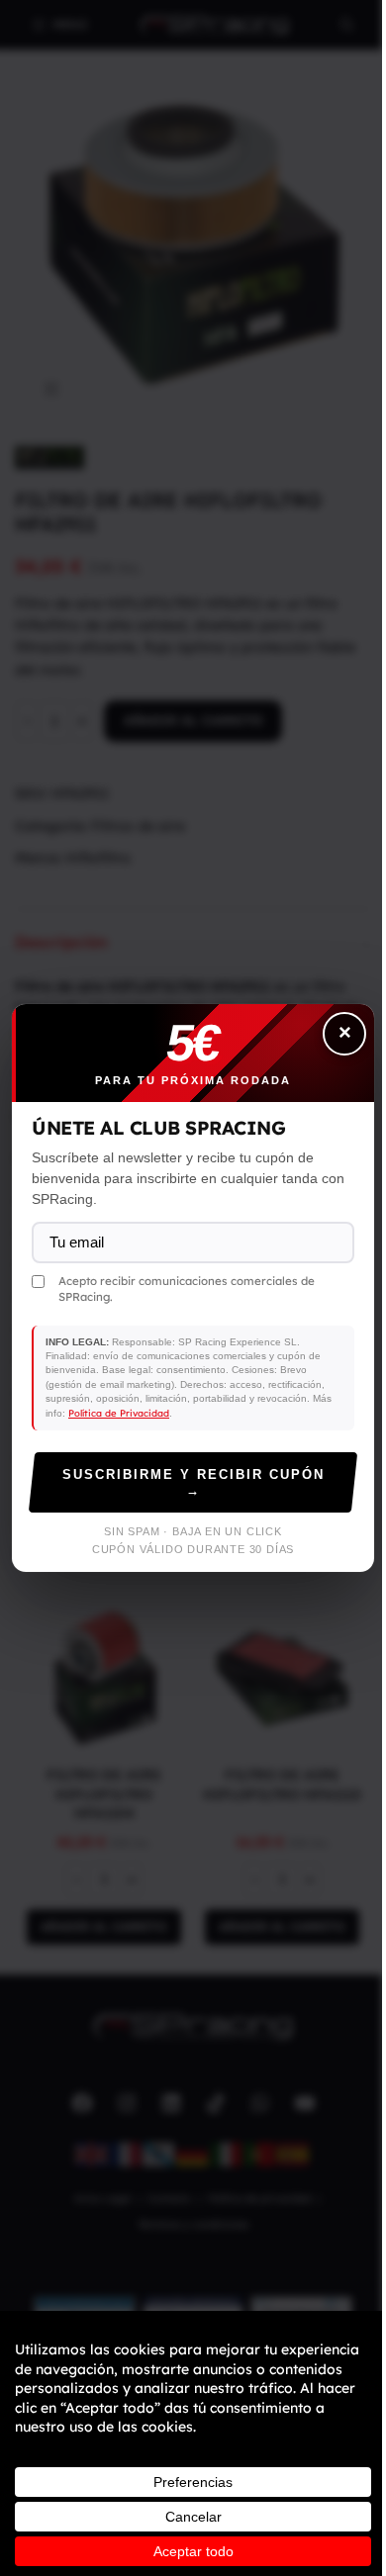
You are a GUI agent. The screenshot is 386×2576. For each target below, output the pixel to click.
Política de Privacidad (119, 1413)
